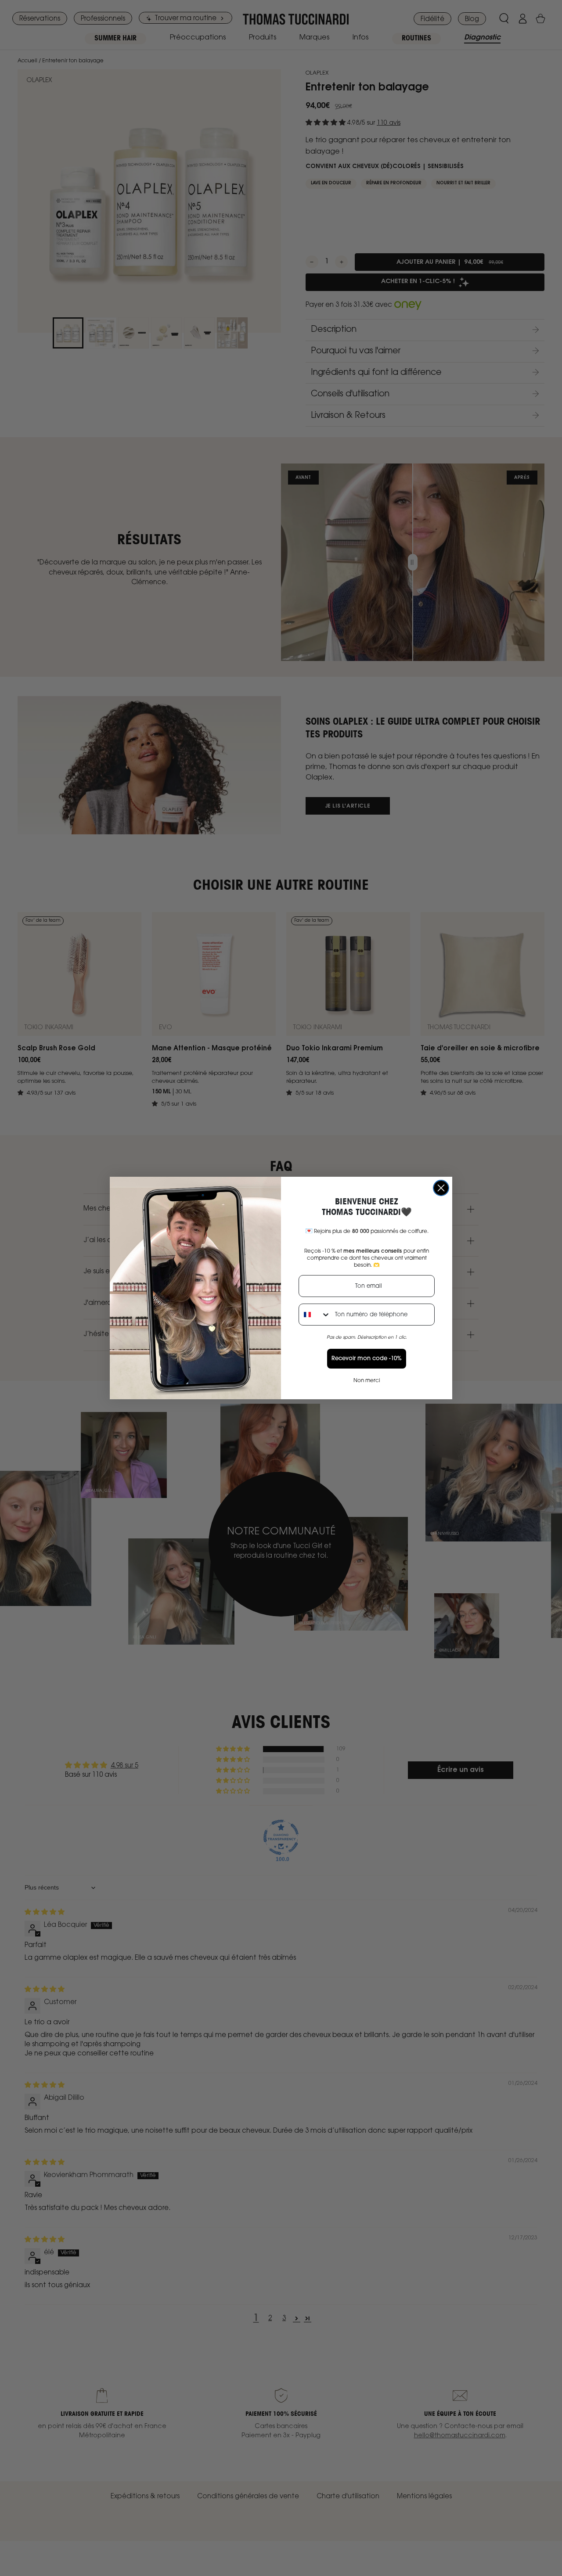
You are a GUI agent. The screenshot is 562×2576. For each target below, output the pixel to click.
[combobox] (315, 1315)
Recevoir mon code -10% (367, 1359)
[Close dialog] (441, 1188)
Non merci (367, 1381)
